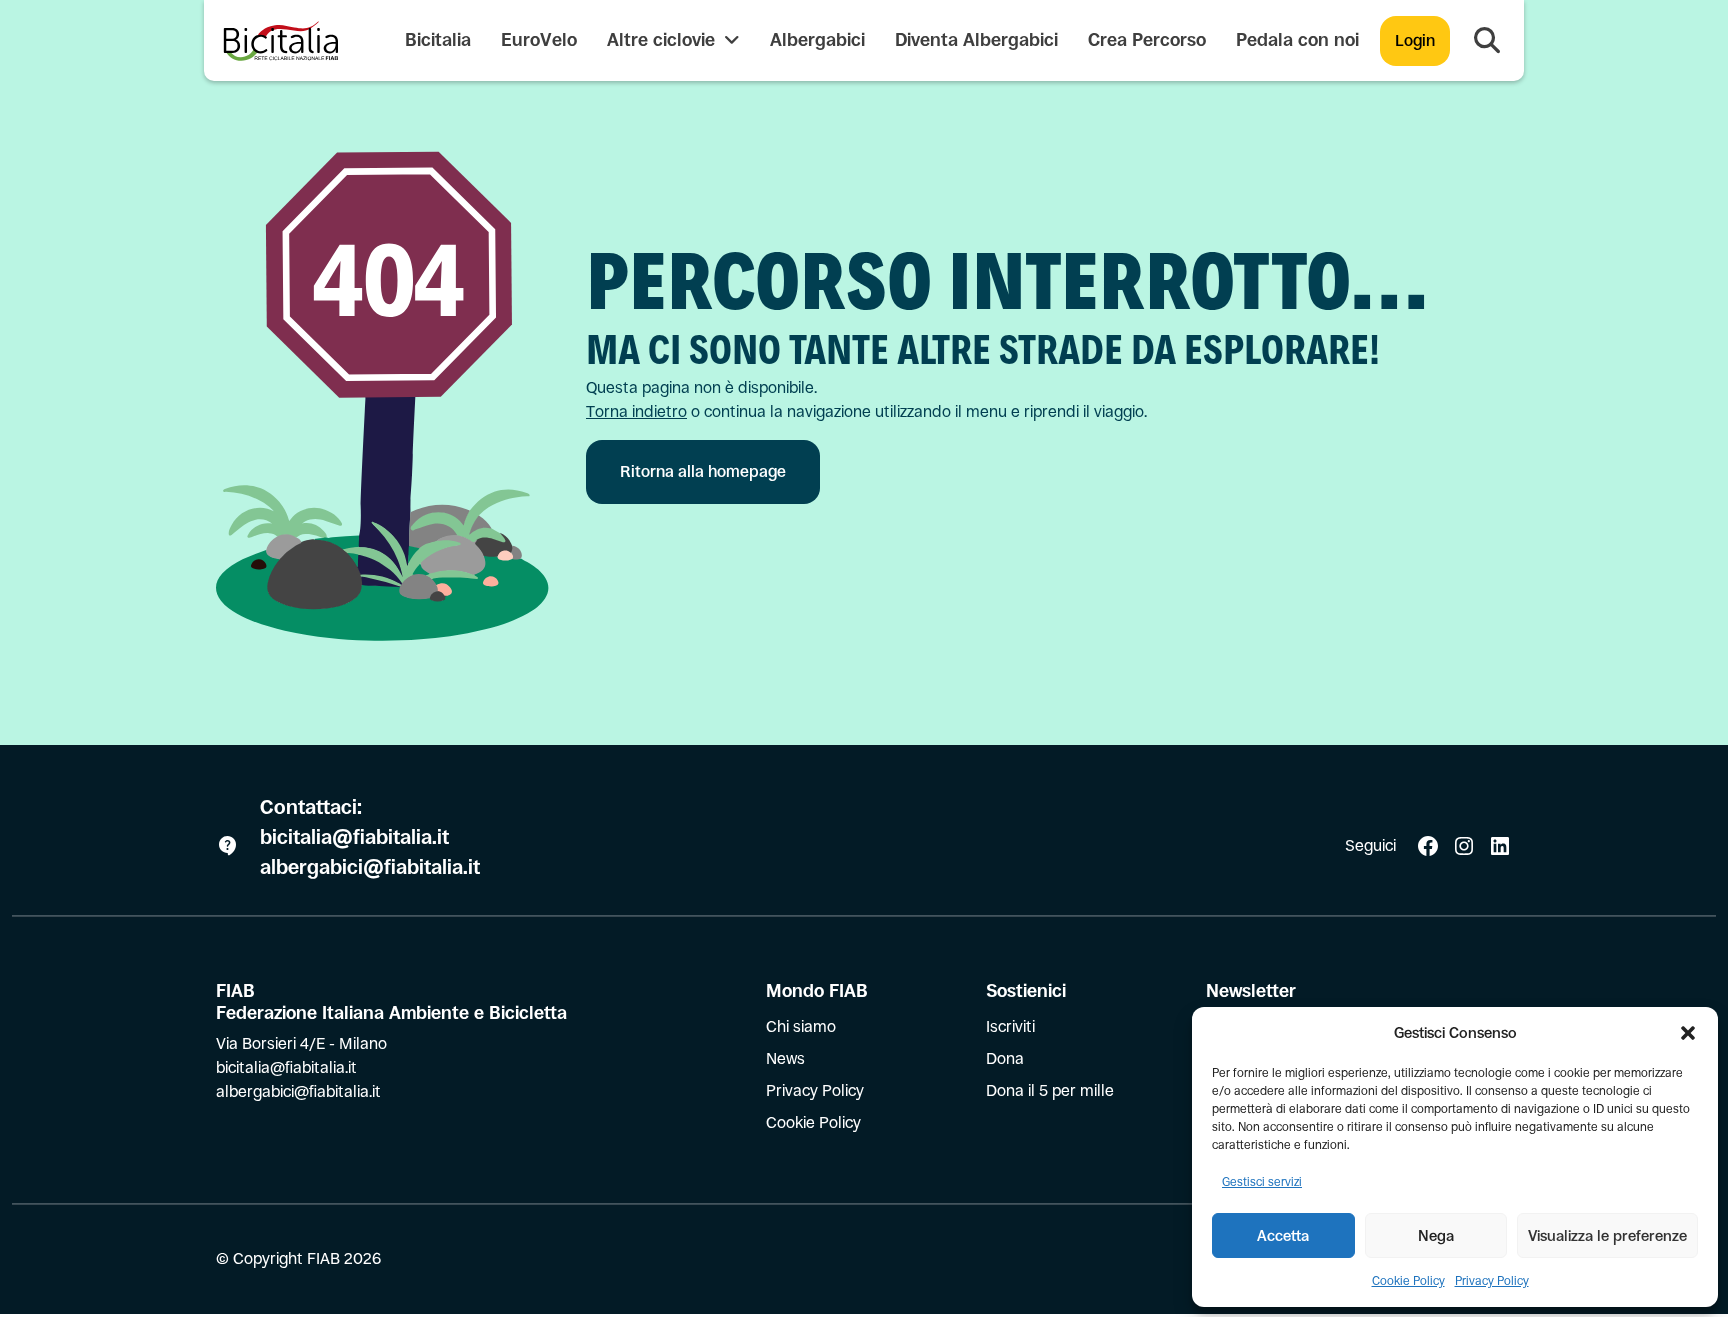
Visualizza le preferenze (1607, 1235)
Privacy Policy (1492, 1281)
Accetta (1283, 1235)
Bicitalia (438, 40)
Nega (1436, 1235)
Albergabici (817, 40)
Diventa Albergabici (976, 40)
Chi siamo (801, 1026)
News (785, 1058)
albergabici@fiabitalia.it (370, 867)
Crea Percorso (1147, 40)
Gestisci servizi (1262, 1182)
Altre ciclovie (663, 40)
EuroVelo (539, 40)
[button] (1688, 1033)
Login (1415, 40)
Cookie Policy (1408, 1281)
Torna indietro (636, 411)
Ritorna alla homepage (703, 471)
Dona (1005, 1058)
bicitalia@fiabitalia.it (357, 837)
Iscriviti (1010, 1026)
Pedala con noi (1297, 40)
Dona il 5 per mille (1050, 1090)
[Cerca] (1487, 41)
